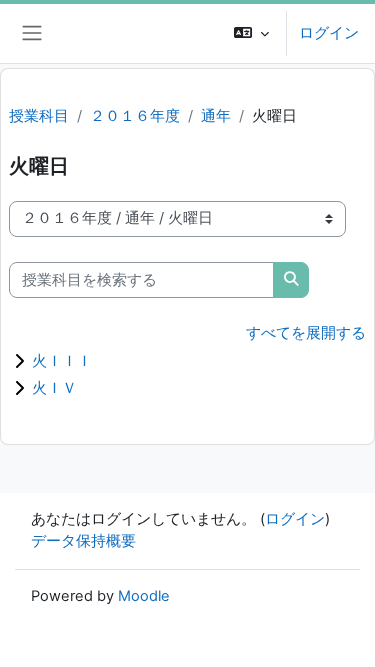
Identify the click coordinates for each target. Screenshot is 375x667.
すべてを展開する (306, 333)
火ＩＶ (54, 387)
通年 (216, 116)
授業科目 (39, 116)
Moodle (144, 596)
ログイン (329, 33)
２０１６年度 (135, 116)
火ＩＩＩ (62, 360)
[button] (251, 33)
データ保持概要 (83, 541)
